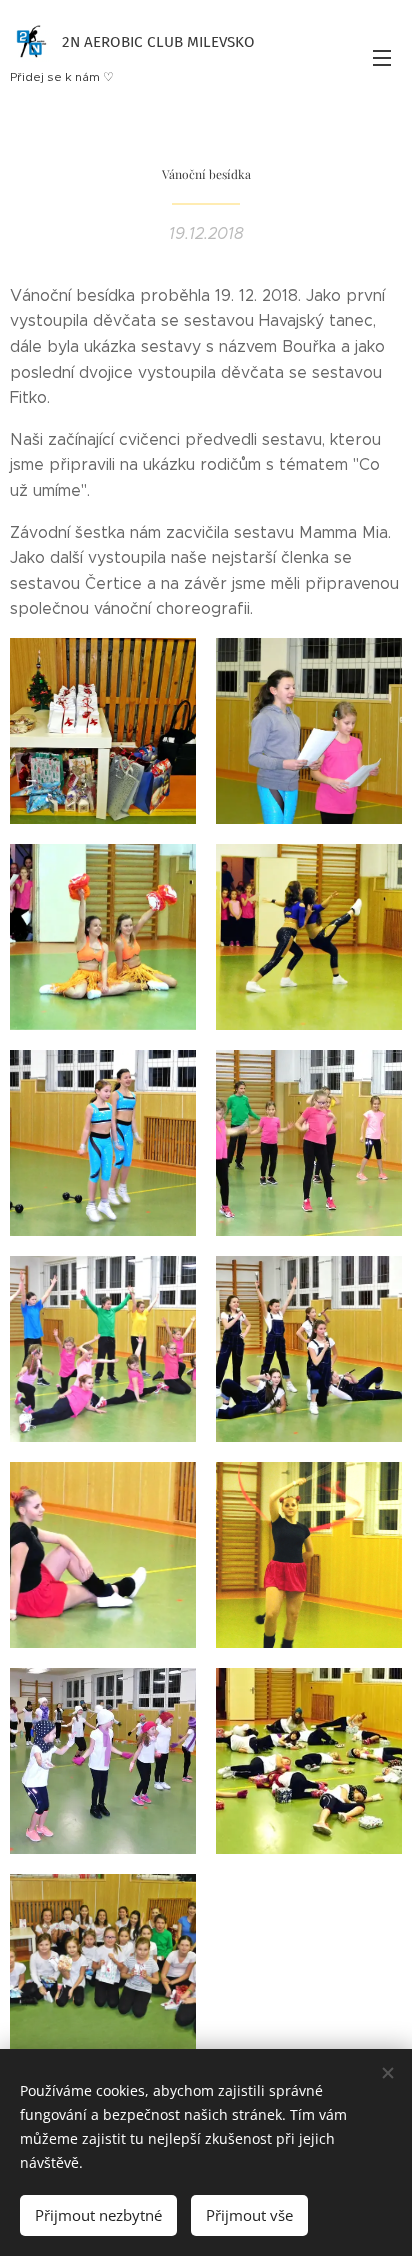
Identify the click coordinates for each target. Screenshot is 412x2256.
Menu (382, 57)
